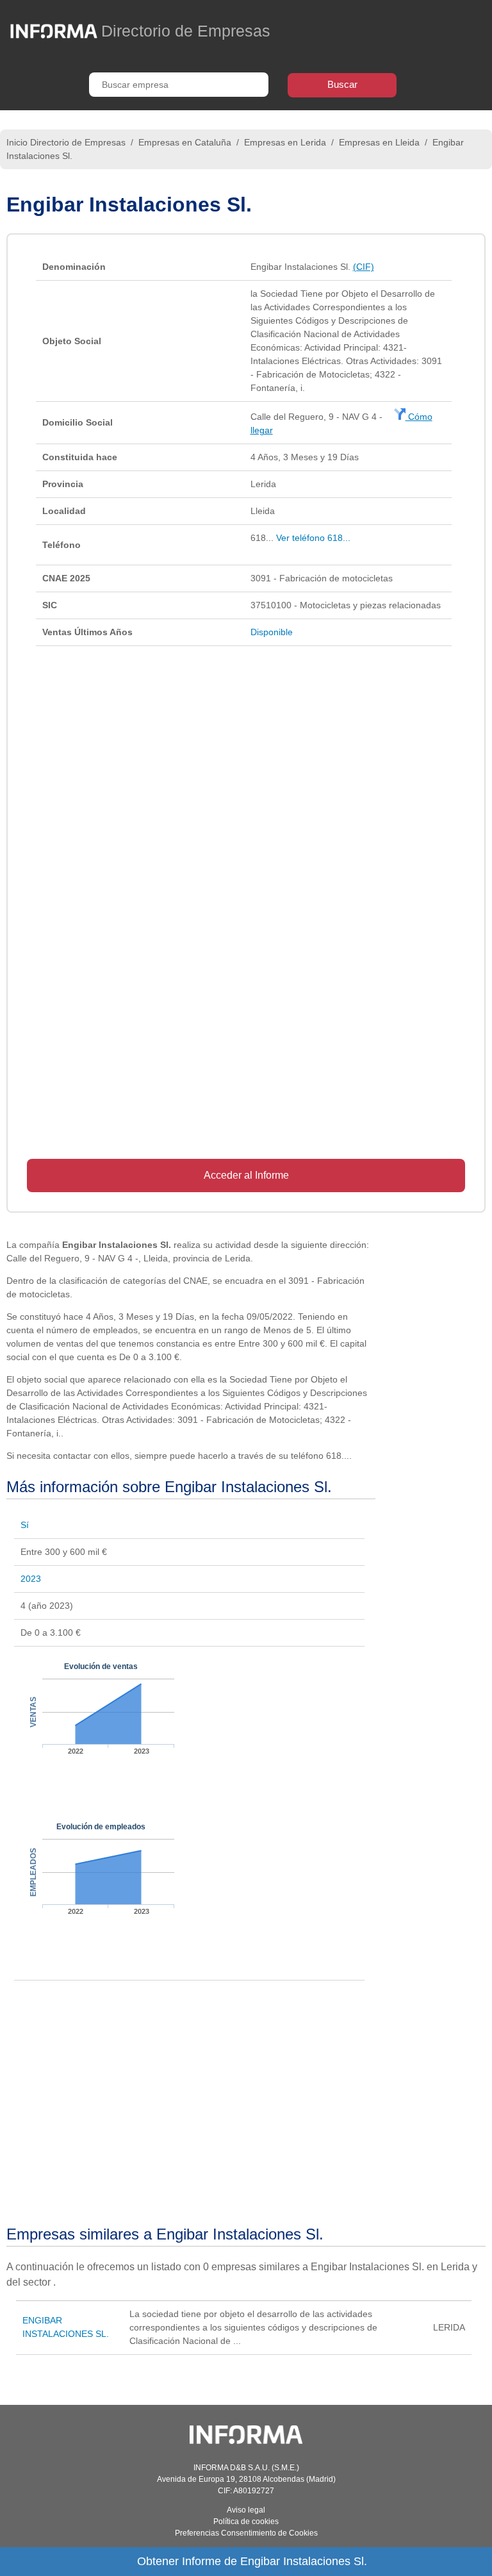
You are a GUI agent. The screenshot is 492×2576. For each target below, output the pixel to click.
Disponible (272, 632)
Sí (25, 1525)
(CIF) (364, 267)
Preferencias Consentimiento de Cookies (246, 2533)
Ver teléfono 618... (313, 538)
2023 (31, 1579)
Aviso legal (246, 2510)
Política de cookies (246, 2522)
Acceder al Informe (246, 1175)
